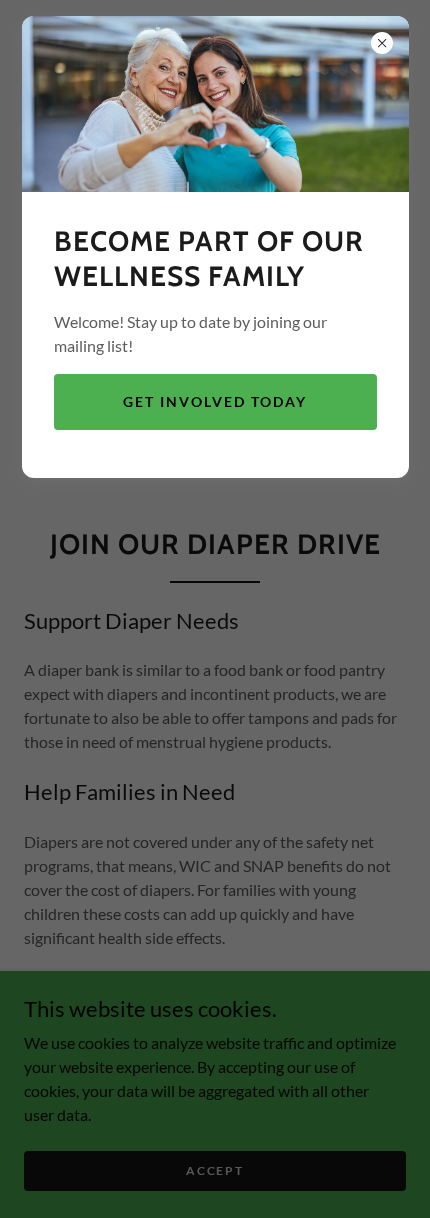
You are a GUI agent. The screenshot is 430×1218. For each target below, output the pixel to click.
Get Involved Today (215, 401)
